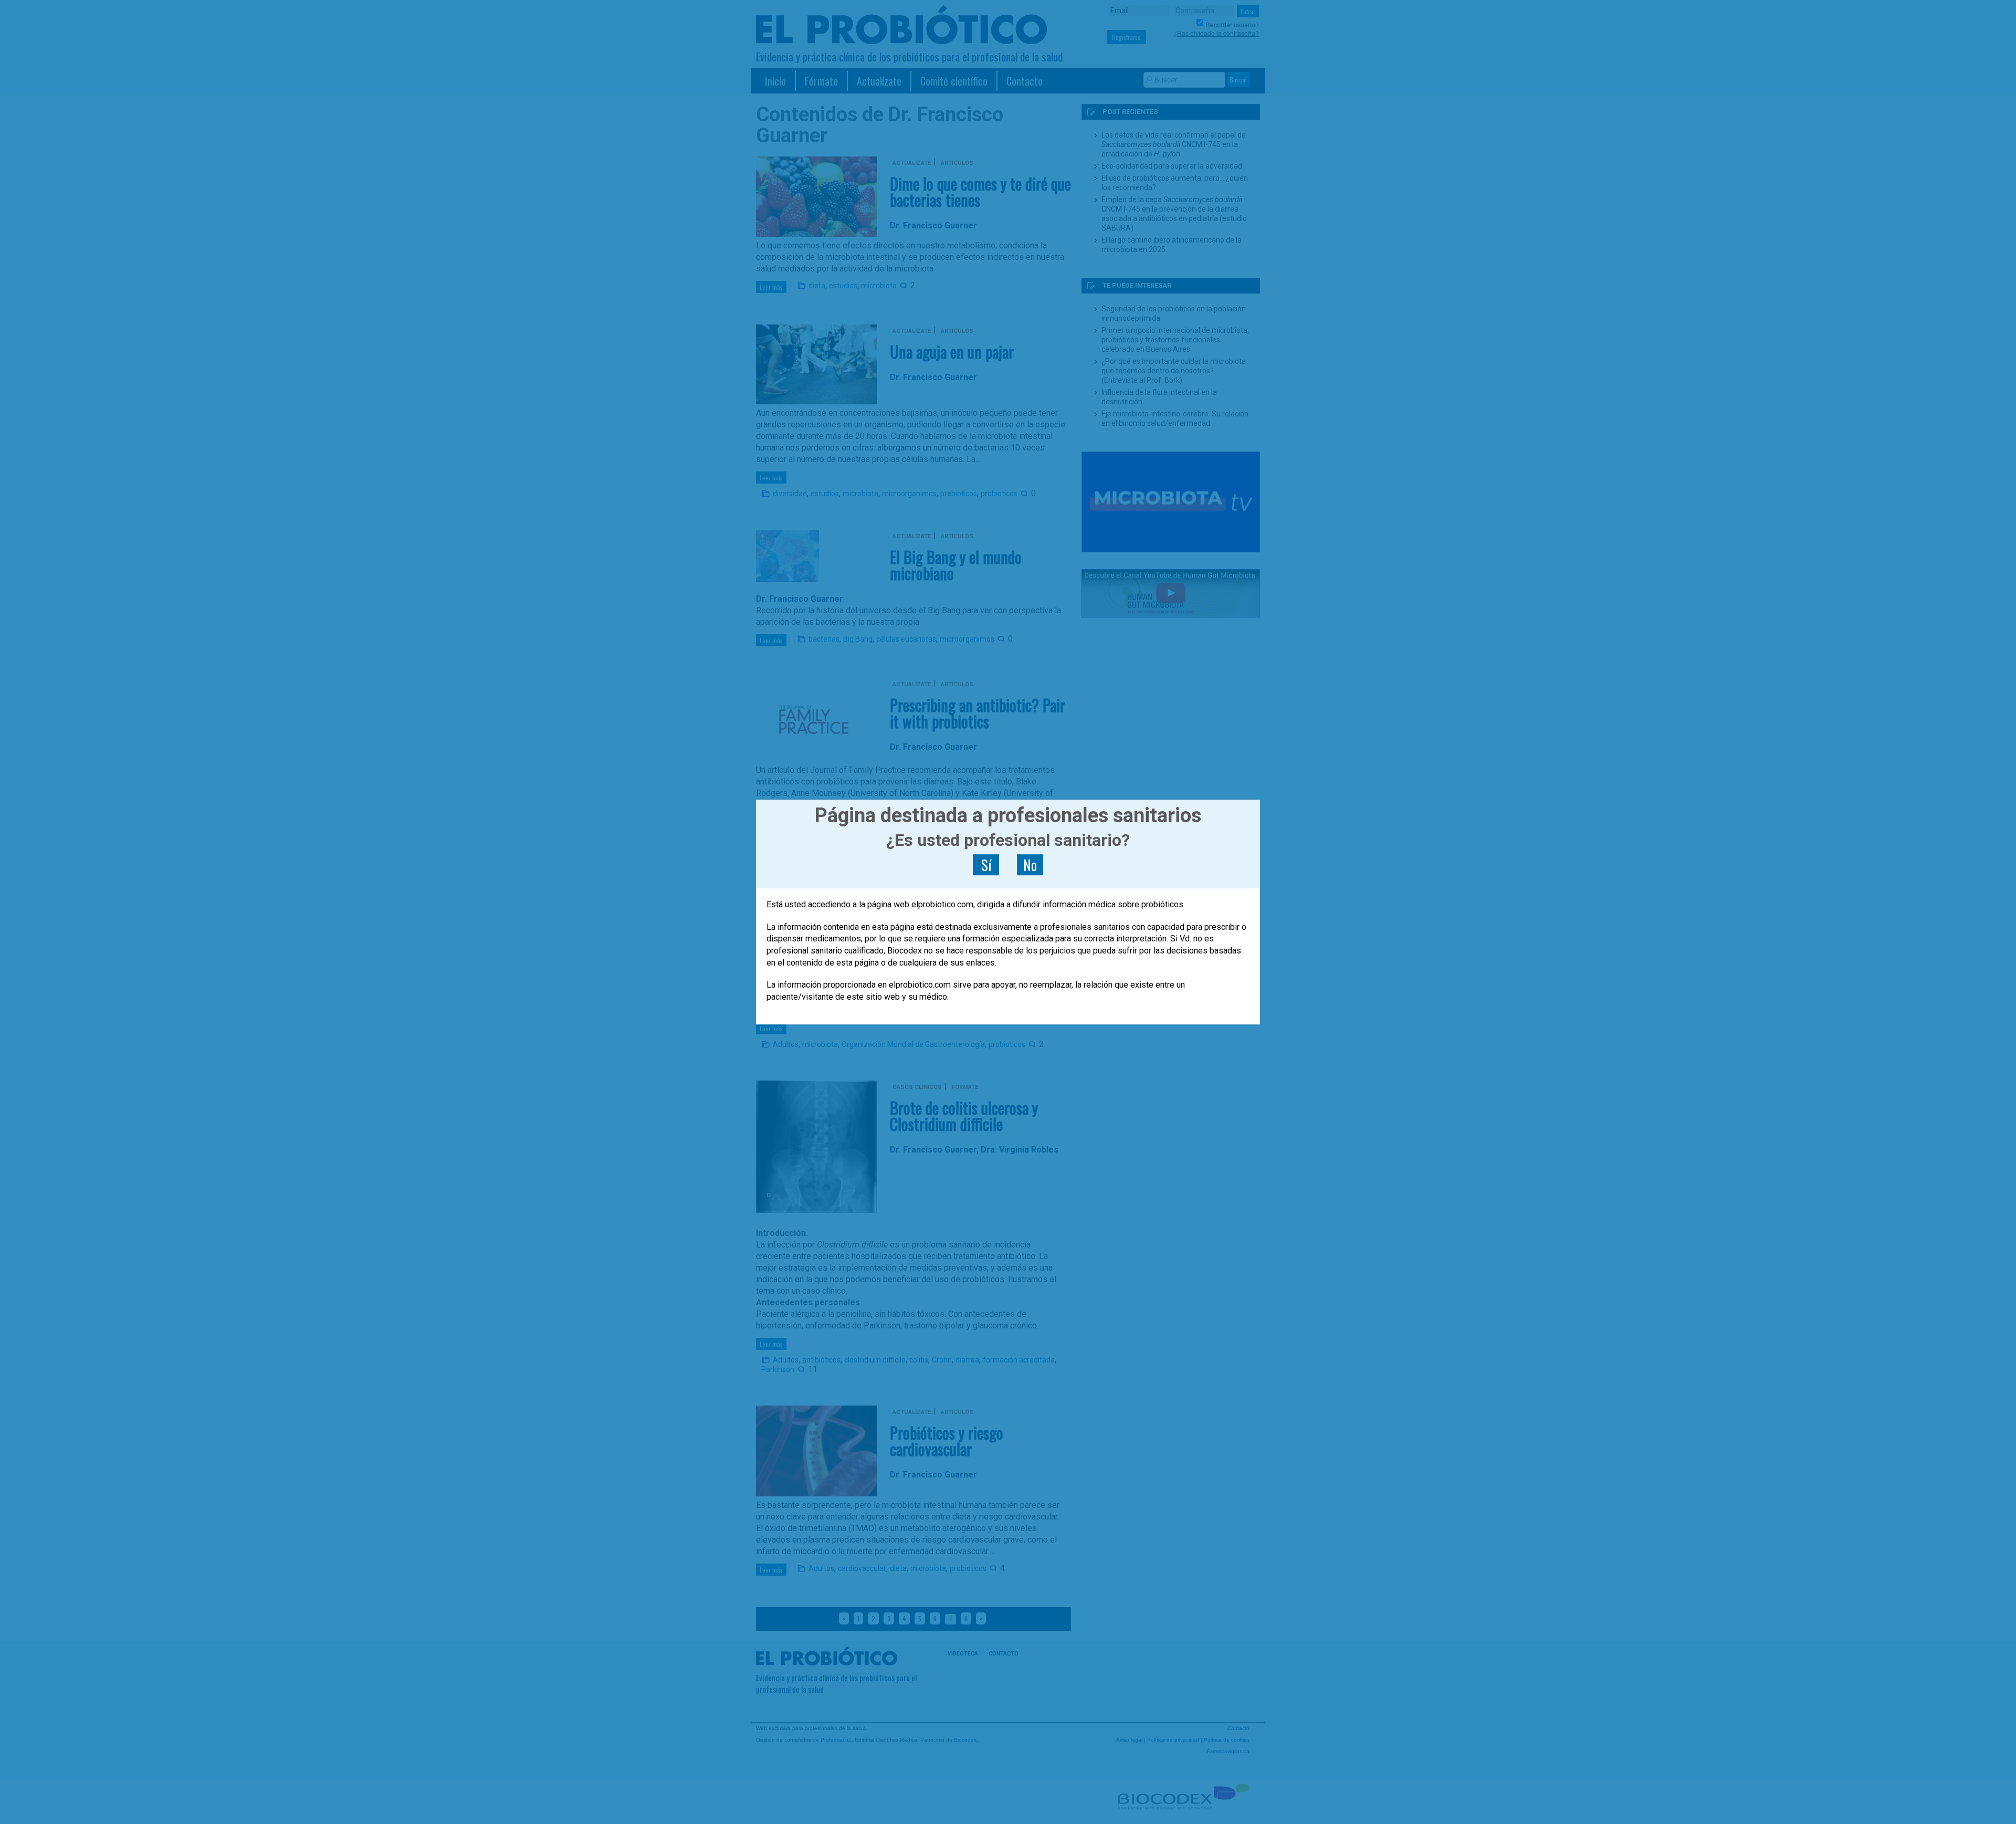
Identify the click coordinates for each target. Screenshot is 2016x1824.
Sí (986, 865)
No (1030, 865)
